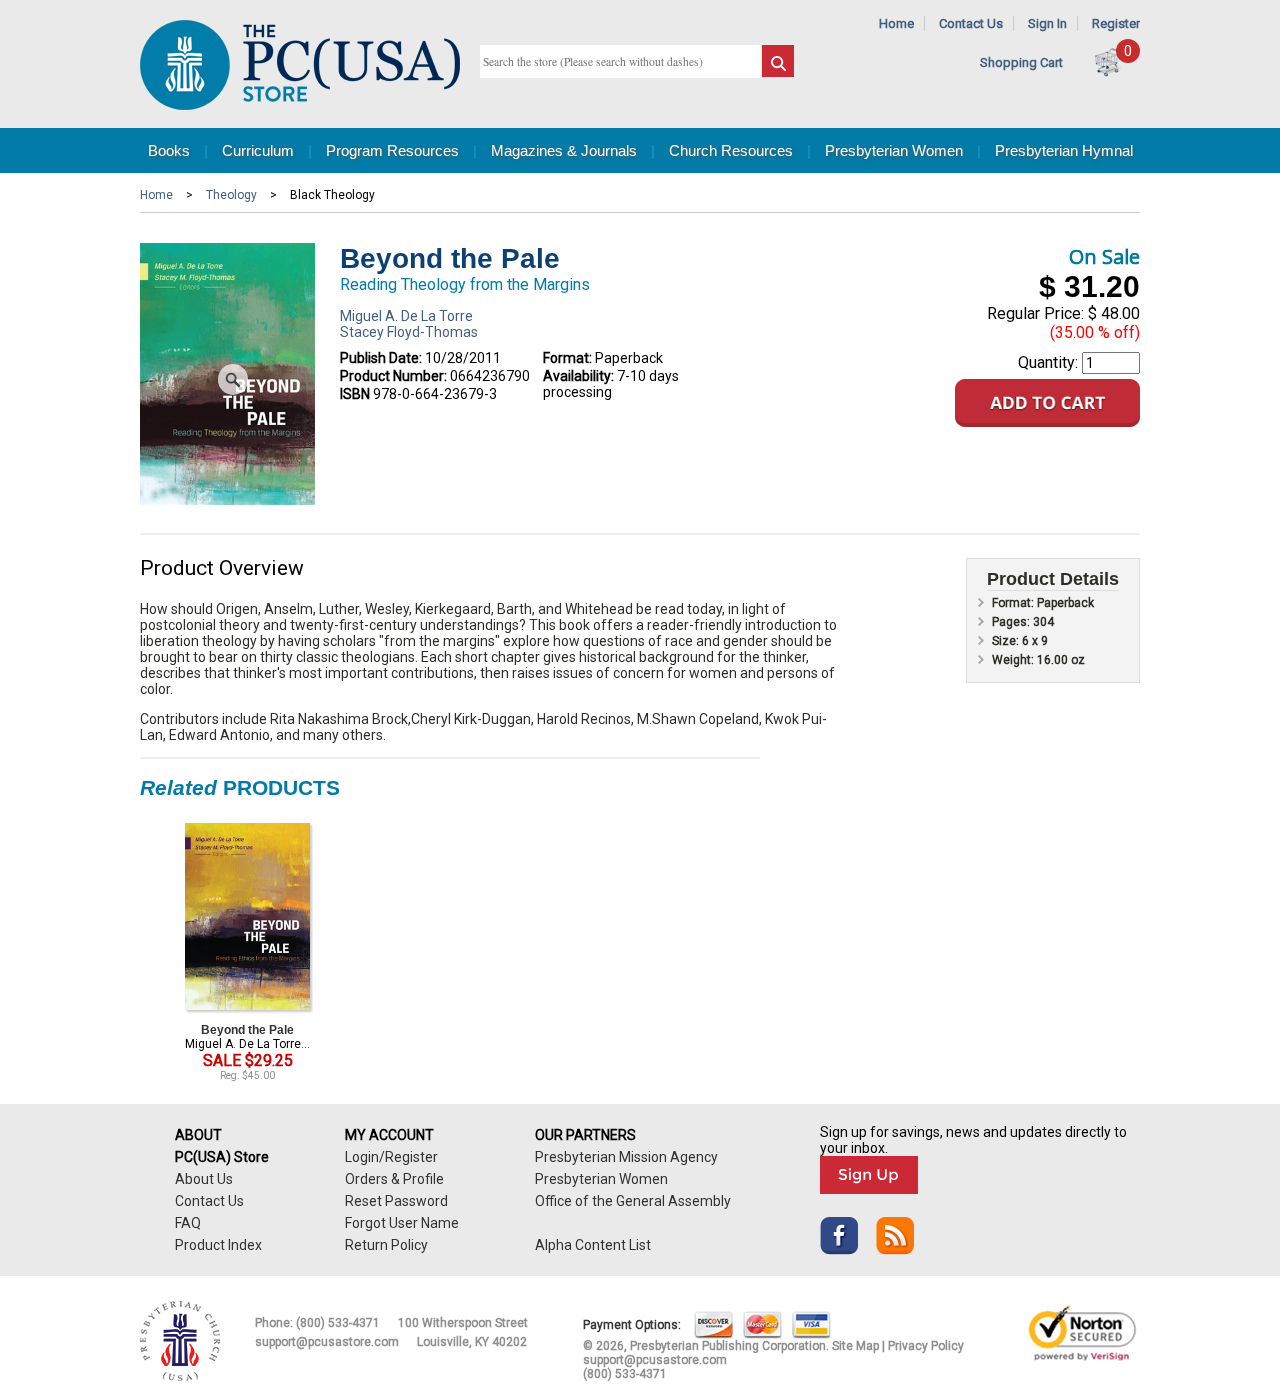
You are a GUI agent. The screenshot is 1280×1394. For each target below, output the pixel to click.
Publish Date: (381, 358)
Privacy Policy (926, 1346)
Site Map (855, 1346)
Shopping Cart (1021, 62)
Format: (567, 358)
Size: (1007, 641)
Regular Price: (1035, 313)
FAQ (188, 1223)
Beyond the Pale (247, 1030)
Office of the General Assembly (633, 1201)
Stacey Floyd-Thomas (409, 332)
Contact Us (971, 23)
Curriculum (258, 150)
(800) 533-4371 (338, 1323)
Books (169, 150)
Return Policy (386, 1245)
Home (896, 23)
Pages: (1012, 622)
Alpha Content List (593, 1245)
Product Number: (393, 376)
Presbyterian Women (894, 150)
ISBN (355, 394)
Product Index (218, 1245)
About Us (204, 1179)
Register (1116, 23)
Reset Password (396, 1201)
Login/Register (391, 1157)
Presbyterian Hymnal (1064, 150)
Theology (231, 195)
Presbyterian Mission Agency (626, 1157)
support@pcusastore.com (327, 1342)
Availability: (578, 376)
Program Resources (392, 150)
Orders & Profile (394, 1179)
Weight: (1014, 660)
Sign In (1047, 23)
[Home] (300, 105)
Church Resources (731, 150)
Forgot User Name (402, 1223)
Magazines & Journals (564, 150)
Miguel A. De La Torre (406, 316)
